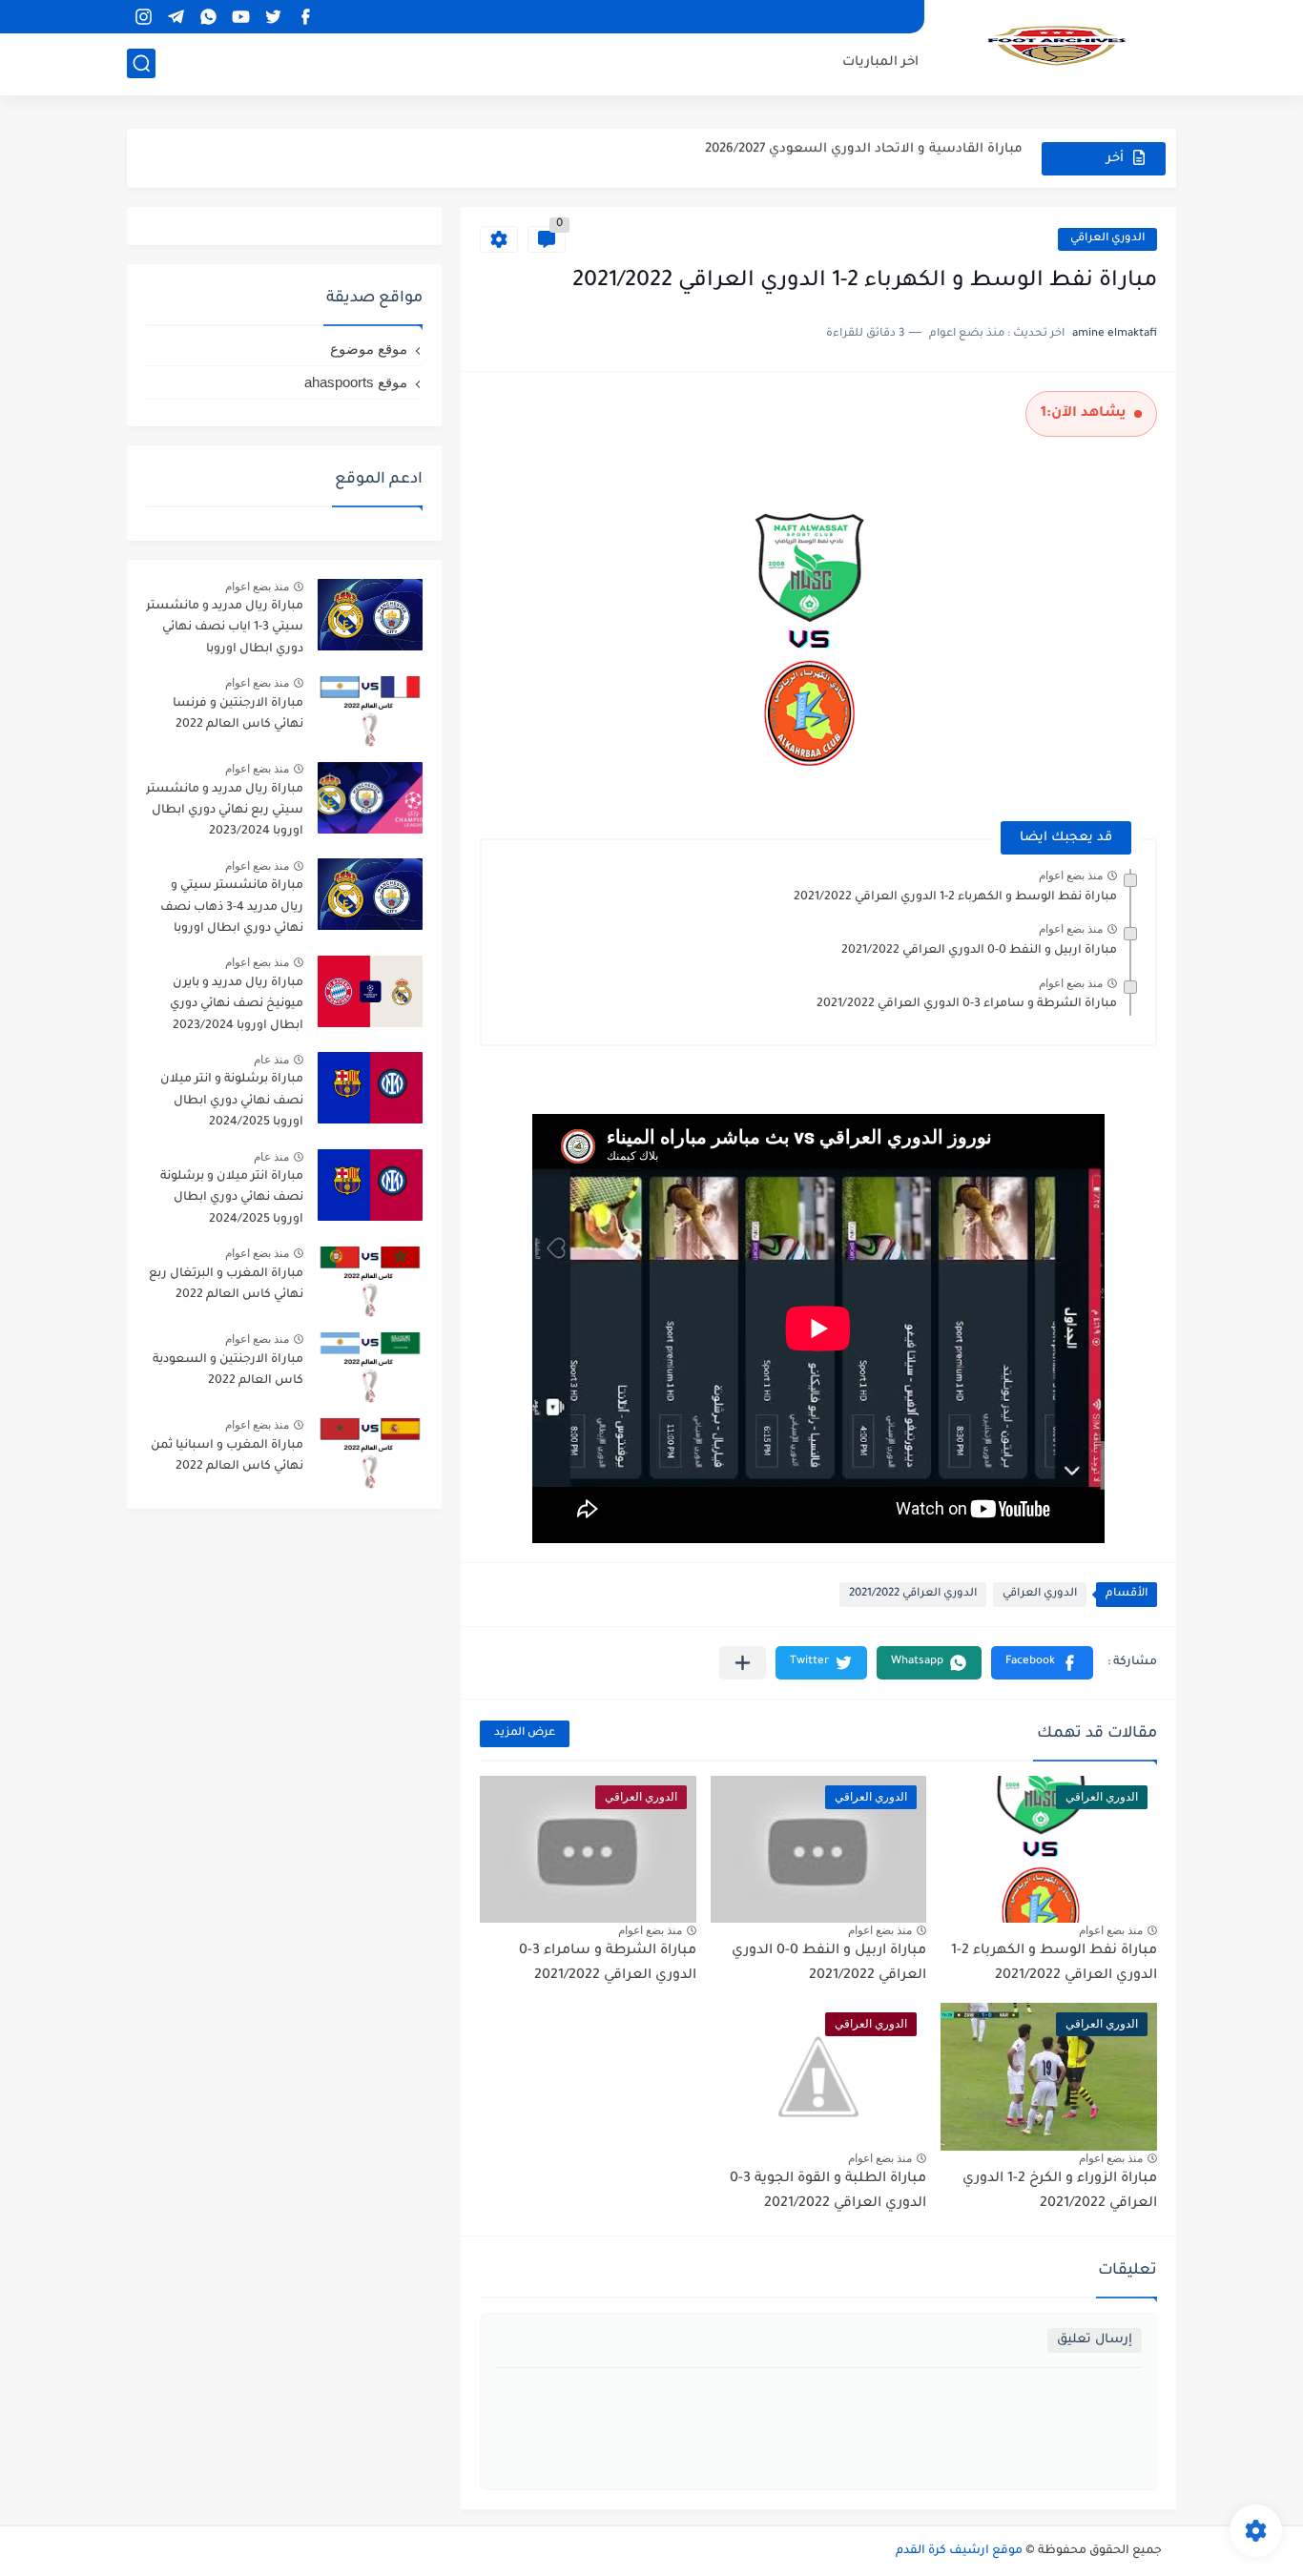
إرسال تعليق (1095, 2340)
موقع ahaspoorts (356, 382)
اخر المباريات (880, 62)
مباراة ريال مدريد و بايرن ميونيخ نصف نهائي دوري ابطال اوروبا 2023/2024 (237, 1005)
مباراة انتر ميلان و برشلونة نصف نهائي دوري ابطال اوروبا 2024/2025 (232, 1198)
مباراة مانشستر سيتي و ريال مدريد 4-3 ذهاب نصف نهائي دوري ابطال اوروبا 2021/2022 (232, 910)
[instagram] (143, 17)
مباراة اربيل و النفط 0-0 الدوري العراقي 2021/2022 (979, 951)
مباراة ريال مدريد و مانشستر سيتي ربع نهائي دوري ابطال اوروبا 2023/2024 (225, 811)
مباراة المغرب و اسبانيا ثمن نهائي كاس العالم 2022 (227, 1456)
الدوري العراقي (1107, 239)
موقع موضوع (369, 349)
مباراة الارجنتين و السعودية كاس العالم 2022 (228, 1370)
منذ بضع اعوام (1071, 876)
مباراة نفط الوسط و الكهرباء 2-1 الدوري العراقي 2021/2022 (955, 897)
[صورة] (370, 615)
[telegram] (176, 17)
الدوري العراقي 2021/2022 (913, 1594)
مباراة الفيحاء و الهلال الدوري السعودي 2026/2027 (870, 158)
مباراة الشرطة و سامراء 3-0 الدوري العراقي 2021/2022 (967, 1004)
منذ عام (271, 1060)
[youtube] (240, 17)
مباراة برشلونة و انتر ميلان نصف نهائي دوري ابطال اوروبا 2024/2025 (232, 1101)
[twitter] (273, 17)
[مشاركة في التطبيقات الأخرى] (743, 1663)
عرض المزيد (525, 1733)
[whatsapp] (208, 17)
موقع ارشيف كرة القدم (959, 2551)
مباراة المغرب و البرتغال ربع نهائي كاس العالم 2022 (226, 1285)
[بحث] (141, 63)
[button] (1042, 1663)
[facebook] (305, 17)
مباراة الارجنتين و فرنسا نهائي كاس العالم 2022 (238, 714)
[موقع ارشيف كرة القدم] (1057, 46)
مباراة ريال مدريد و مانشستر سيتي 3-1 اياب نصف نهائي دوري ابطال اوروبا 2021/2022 (225, 631)
